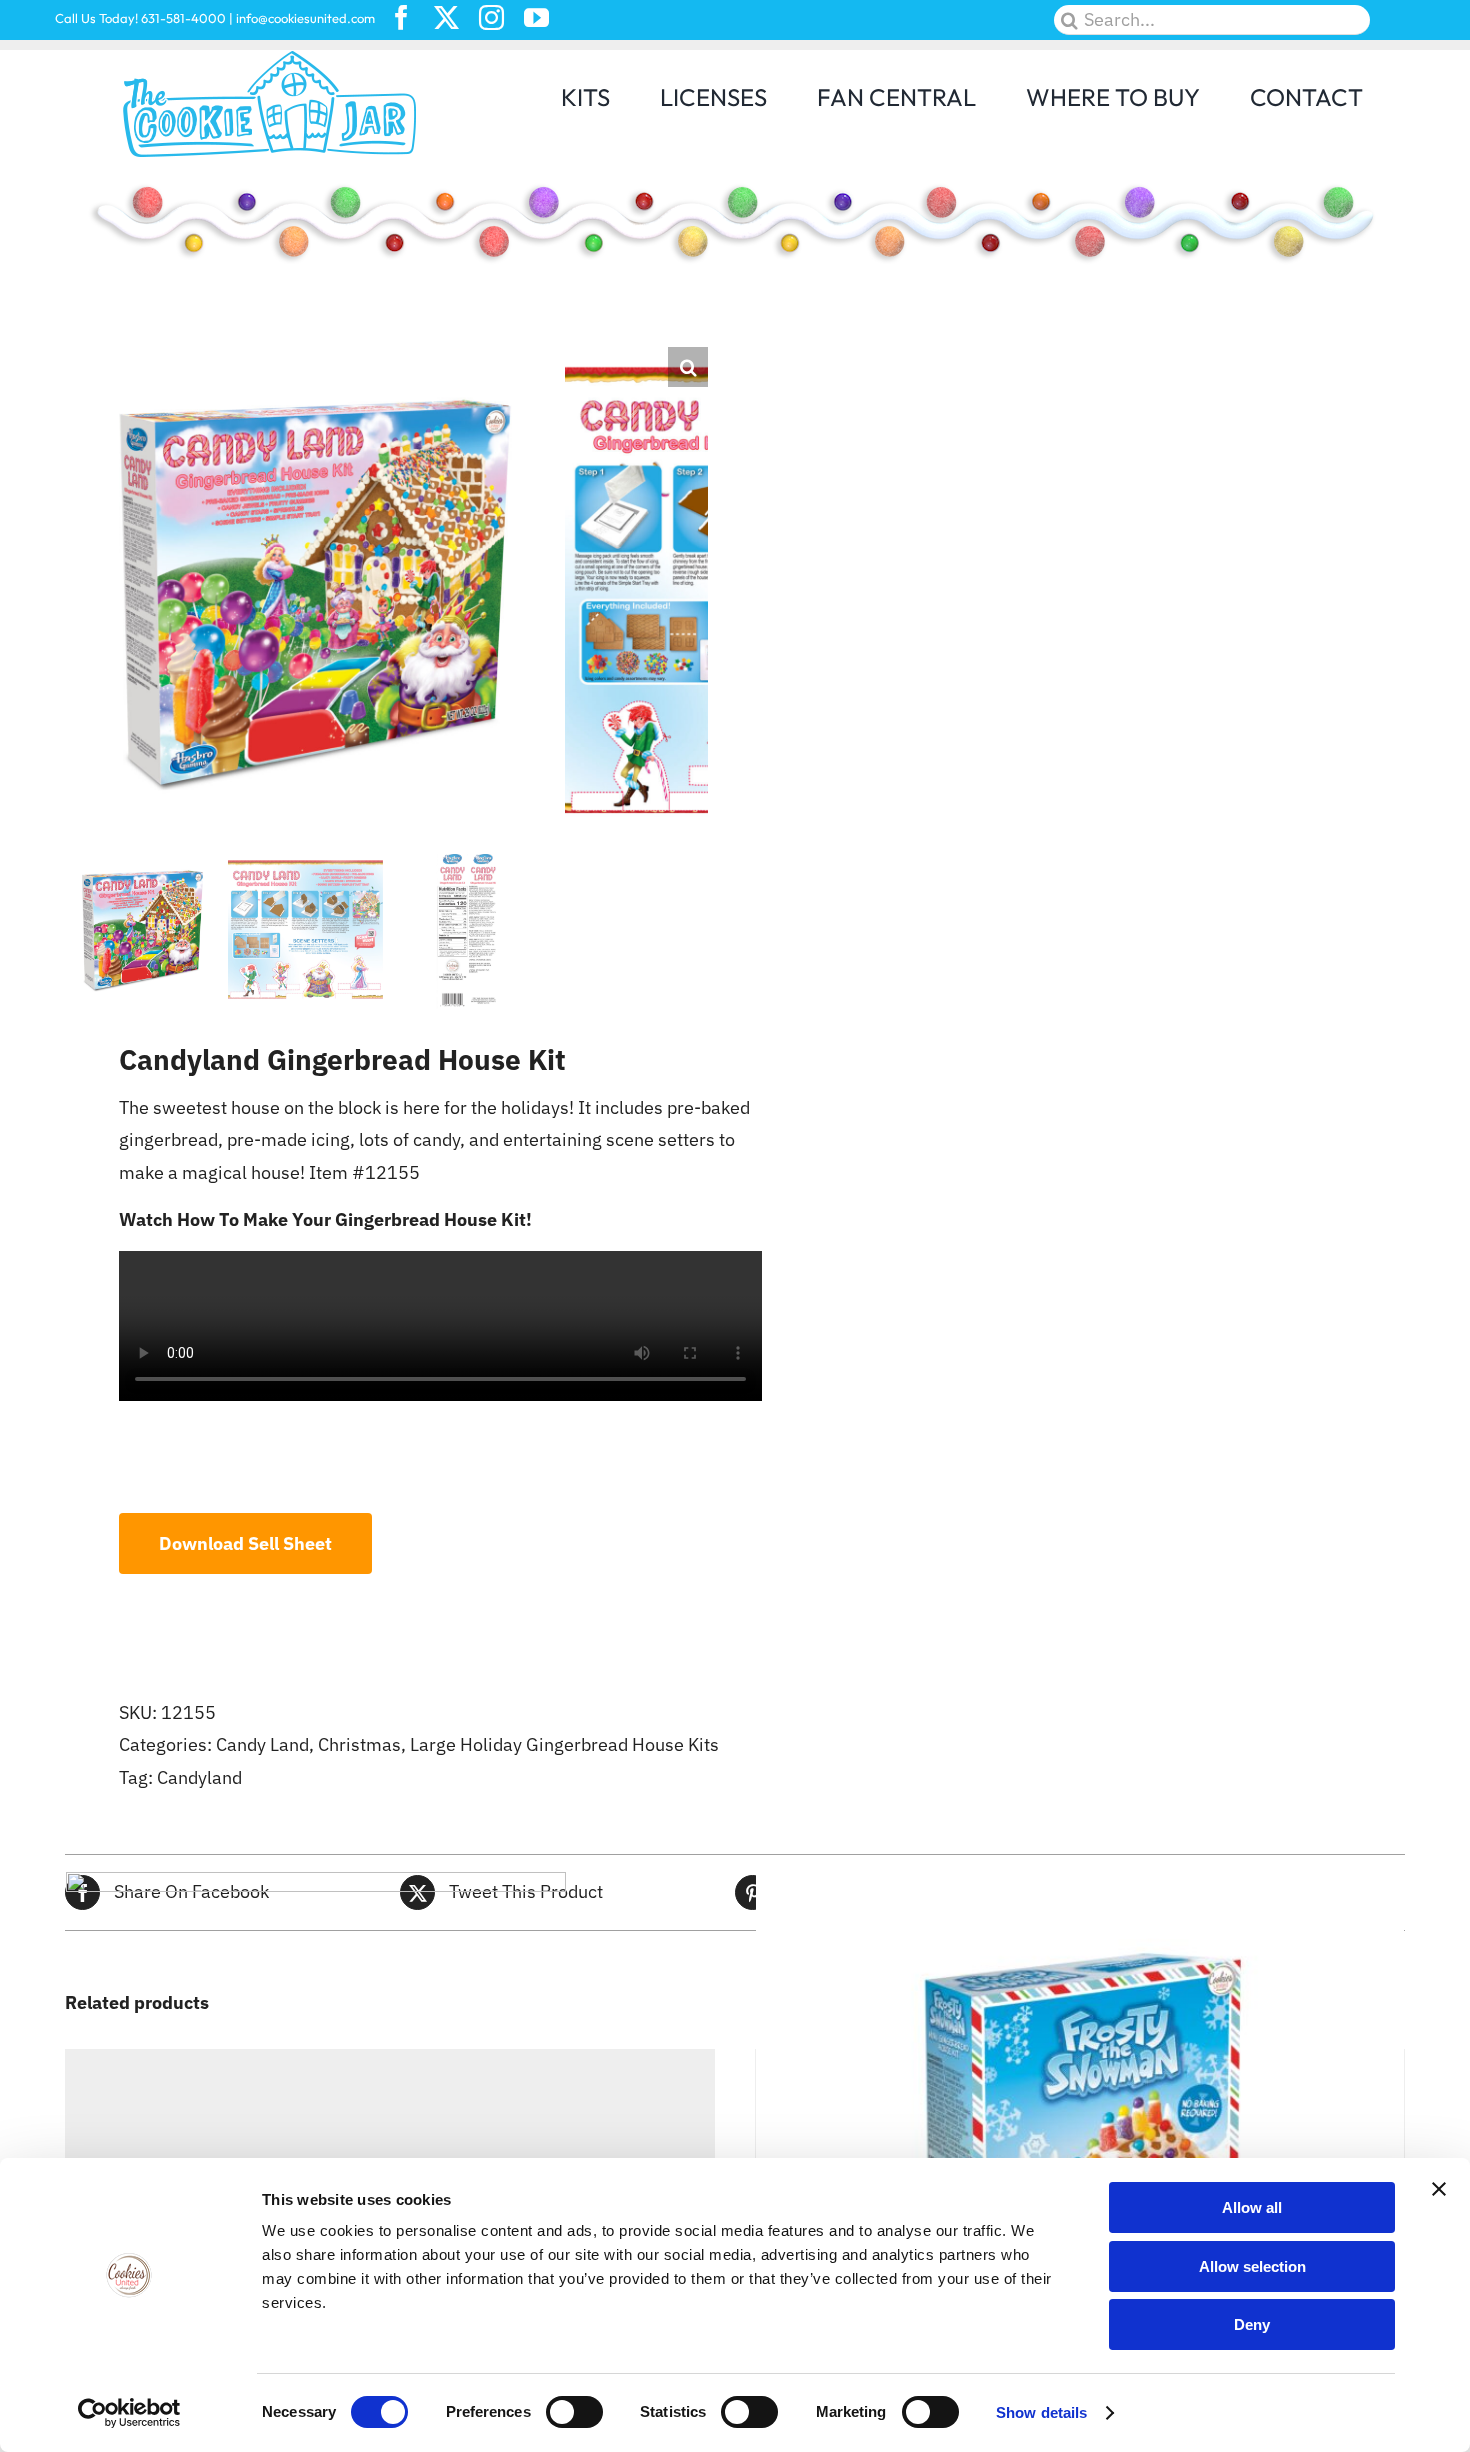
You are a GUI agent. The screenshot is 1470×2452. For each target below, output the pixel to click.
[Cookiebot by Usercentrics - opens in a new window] (129, 2413)
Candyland (199, 1777)
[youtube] (536, 17)
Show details (1041, 2412)
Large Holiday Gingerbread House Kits (564, 1744)
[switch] (574, 2412)
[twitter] (446, 17)
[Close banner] (1439, 2189)
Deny (1252, 2324)
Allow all (1252, 2207)
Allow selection (1252, 2266)
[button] (688, 367)
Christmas (359, 1744)
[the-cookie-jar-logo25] (270, 58)
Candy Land (262, 1744)
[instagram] (491, 17)
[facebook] (401, 17)
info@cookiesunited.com (305, 18)
